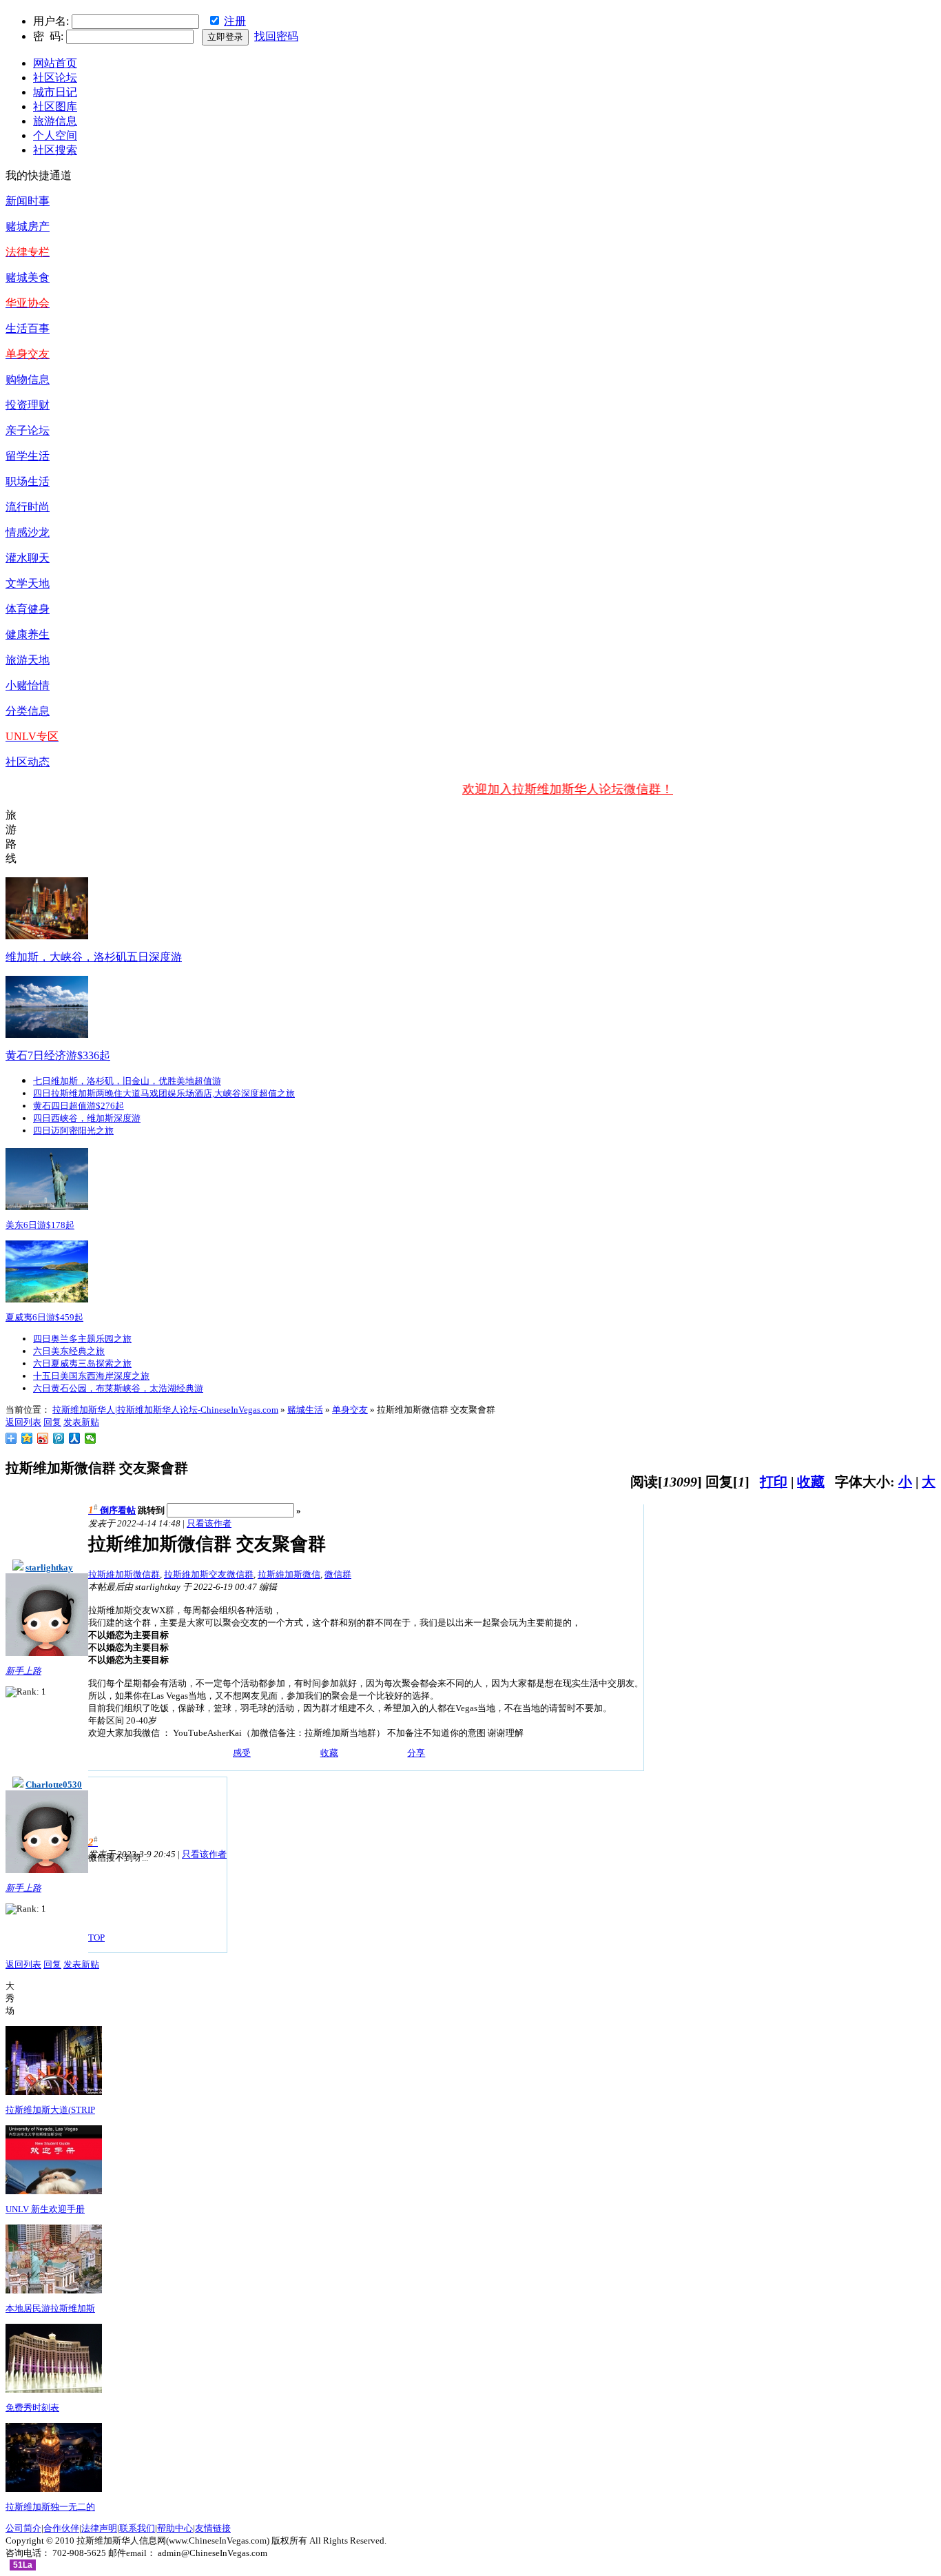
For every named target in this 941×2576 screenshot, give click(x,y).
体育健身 (28, 609)
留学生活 (28, 456)
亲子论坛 (28, 430)
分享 (416, 1753)
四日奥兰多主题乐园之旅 (82, 1339)
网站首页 (55, 63)
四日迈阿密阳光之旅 (73, 1131)
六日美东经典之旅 (69, 1351)
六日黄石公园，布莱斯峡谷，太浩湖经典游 (118, 1388)
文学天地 (28, 583)
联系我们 (137, 2528)
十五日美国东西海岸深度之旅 (91, 1376)
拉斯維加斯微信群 (124, 1574)
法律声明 (99, 2528)
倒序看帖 (118, 1510)
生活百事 (28, 328)
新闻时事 (28, 201)
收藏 (811, 1482)
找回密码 (276, 36)
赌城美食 (28, 277)
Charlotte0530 (54, 1785)
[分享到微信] (91, 1438)
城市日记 (55, 92)
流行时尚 (28, 507)
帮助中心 (175, 2528)
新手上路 (23, 1671)
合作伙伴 (61, 2528)
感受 (242, 1753)
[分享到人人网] (75, 1438)
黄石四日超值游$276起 (79, 1106)
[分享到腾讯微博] (59, 1438)
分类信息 (28, 711)
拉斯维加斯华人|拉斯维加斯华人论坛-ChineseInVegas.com (165, 1410)
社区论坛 (55, 78)
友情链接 (213, 2528)
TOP (96, 1938)
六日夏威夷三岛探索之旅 (82, 1363)
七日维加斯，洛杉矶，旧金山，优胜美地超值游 (127, 1081)
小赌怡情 (28, 685)
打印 (774, 1482)
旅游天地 (28, 660)
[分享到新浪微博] (43, 1438)
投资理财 (28, 405)
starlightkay (49, 1567)
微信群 (338, 1574)
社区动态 (28, 762)
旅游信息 (55, 121)
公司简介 (23, 2528)
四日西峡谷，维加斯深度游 (87, 1118)
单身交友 (350, 1410)
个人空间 (55, 135)
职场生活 (28, 481)
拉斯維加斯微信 (289, 1574)
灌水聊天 (28, 558)
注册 (235, 21)
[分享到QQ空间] (27, 1438)
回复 (52, 1422)
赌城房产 (28, 226)
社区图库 (55, 106)
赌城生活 (305, 1410)
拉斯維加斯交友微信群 (209, 1574)
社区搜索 (55, 150)
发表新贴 (81, 1422)
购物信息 (28, 379)
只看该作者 (209, 1523)
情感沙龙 (28, 532)
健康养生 (28, 634)
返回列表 (23, 1422)
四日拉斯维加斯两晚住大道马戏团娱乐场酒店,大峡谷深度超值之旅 (164, 1093)
